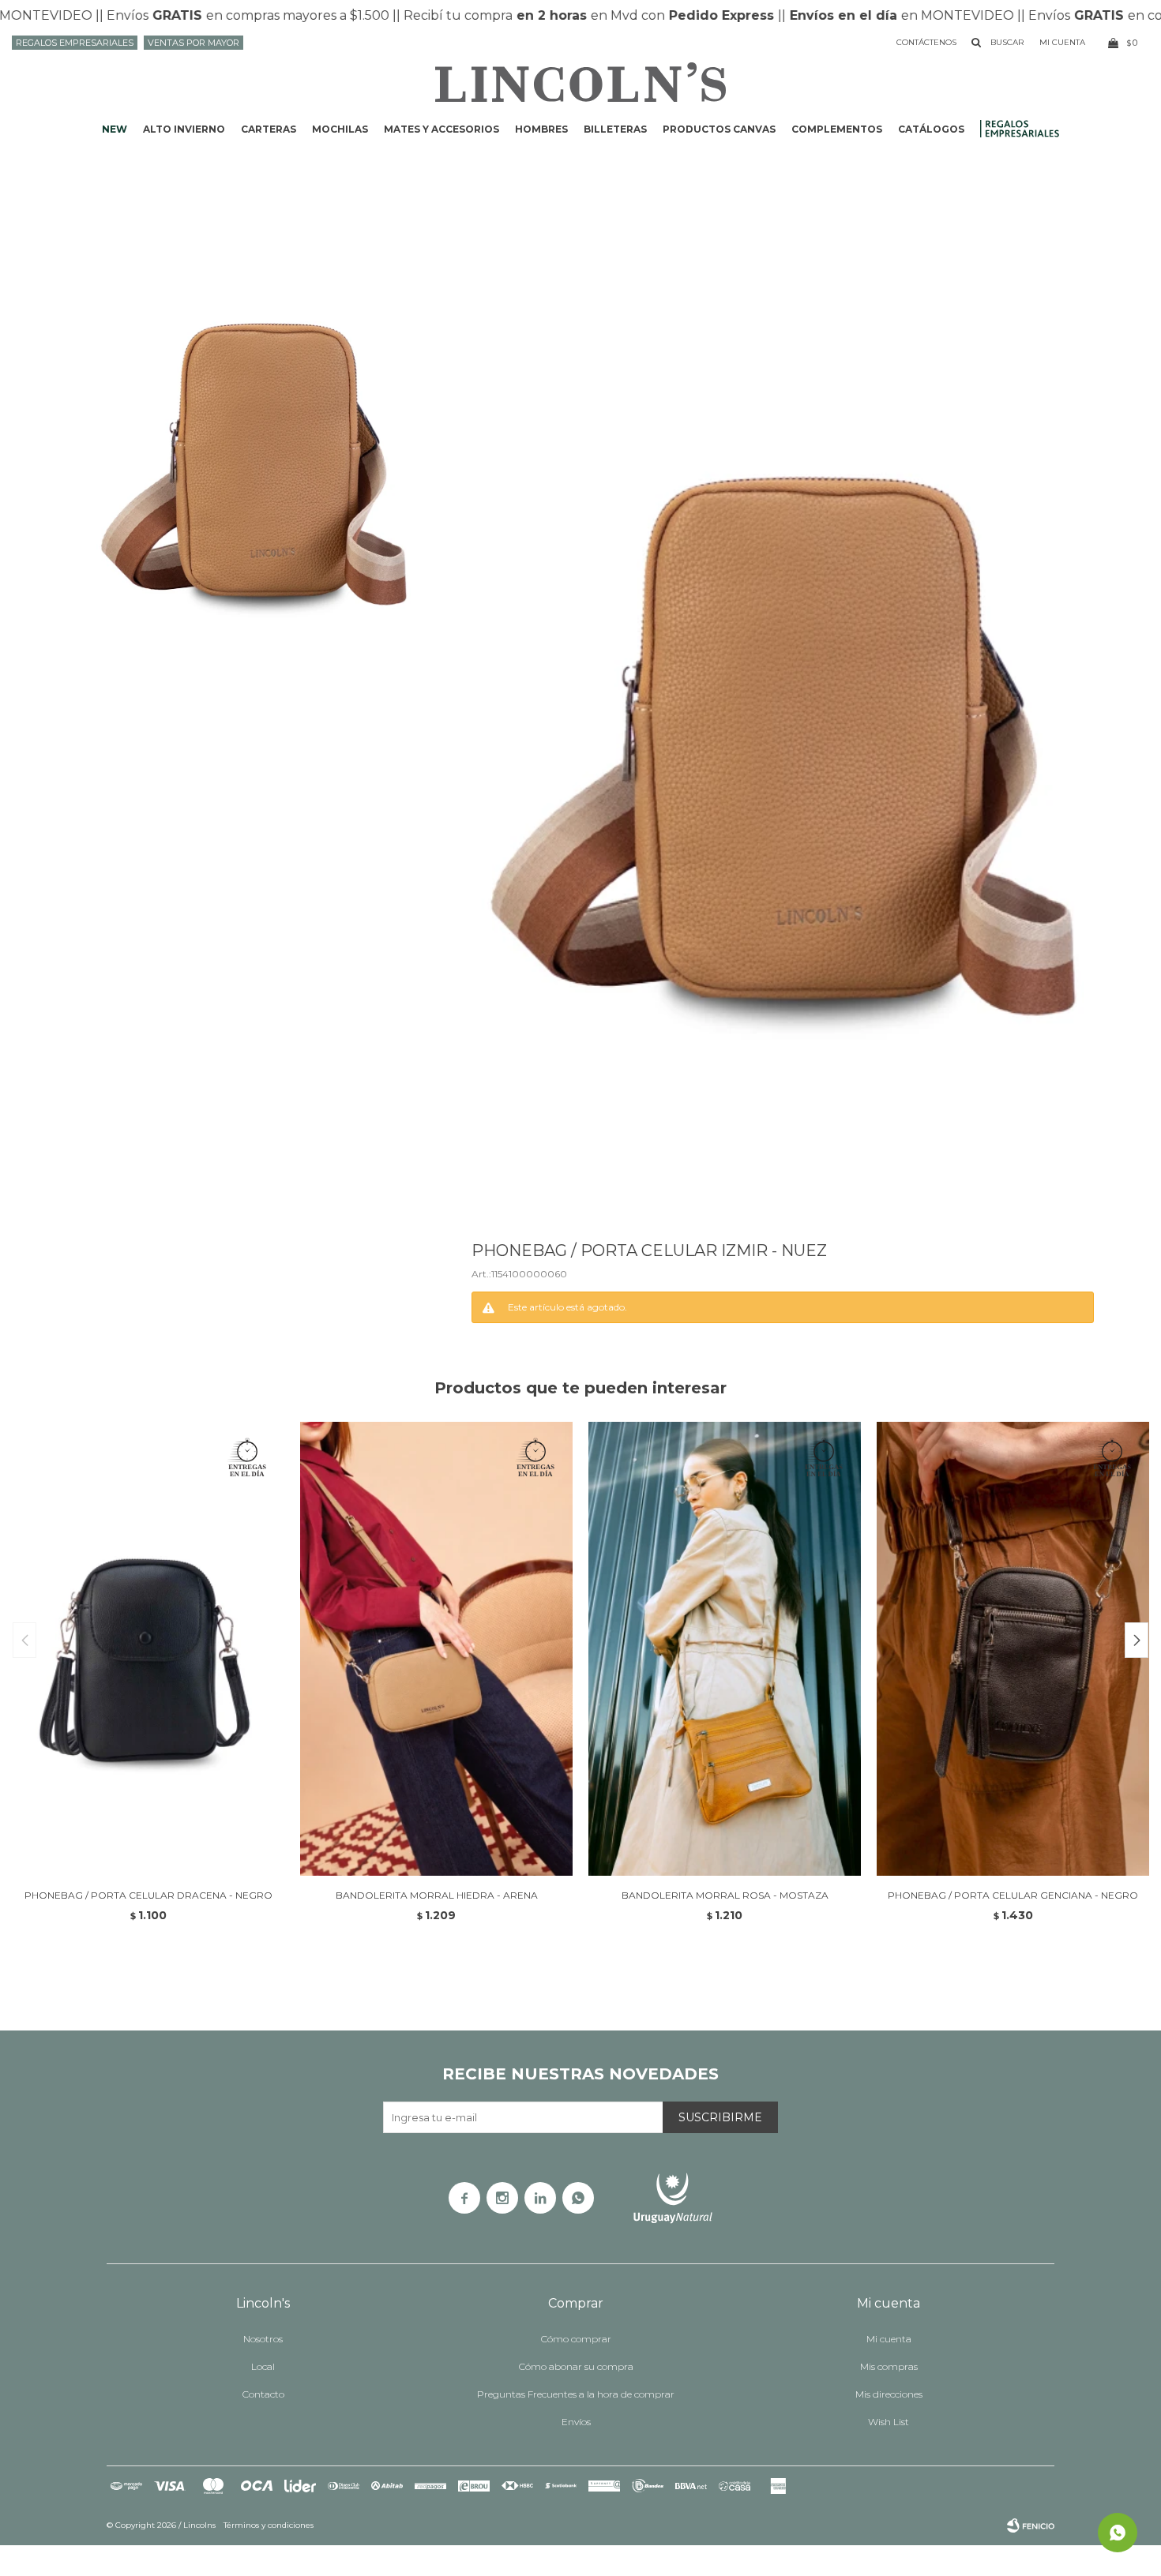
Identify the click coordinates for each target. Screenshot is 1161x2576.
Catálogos (931, 129)
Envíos (576, 2422)
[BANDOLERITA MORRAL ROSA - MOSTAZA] (725, 1649)
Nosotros (263, 2339)
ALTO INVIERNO (184, 129)
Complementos (837, 129)
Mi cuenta (889, 2339)
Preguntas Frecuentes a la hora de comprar (576, 2394)
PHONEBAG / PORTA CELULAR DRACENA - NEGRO (148, 1895)
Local (263, 2366)
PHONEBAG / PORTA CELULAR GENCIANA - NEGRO (1013, 1895)
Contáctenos (926, 42)
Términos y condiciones (269, 2525)
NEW (115, 129)
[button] (1137, 1640)
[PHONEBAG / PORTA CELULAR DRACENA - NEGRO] (148, 1649)
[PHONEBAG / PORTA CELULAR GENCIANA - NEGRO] (1013, 1649)
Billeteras (615, 129)
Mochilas (340, 129)
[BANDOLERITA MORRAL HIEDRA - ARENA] (436, 1649)
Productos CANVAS (719, 129)
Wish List (889, 2422)
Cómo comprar (576, 2339)
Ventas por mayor (193, 43)
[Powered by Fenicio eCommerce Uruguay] (1031, 2525)
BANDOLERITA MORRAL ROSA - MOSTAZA (725, 1895)
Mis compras (889, 2366)
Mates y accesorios (441, 129)
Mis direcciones (889, 2394)
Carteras (269, 129)
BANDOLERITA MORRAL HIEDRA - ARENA (437, 1895)
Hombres (541, 129)
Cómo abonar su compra (576, 2366)
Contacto (263, 2394)
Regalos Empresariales (75, 43)
